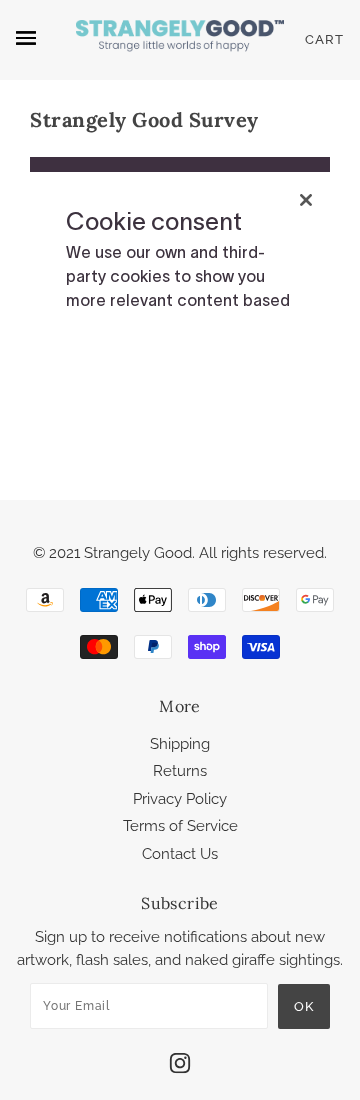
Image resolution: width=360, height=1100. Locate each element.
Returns (180, 771)
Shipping (180, 744)
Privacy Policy (180, 799)
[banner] (180, 40)
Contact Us (180, 854)
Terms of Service (180, 826)
